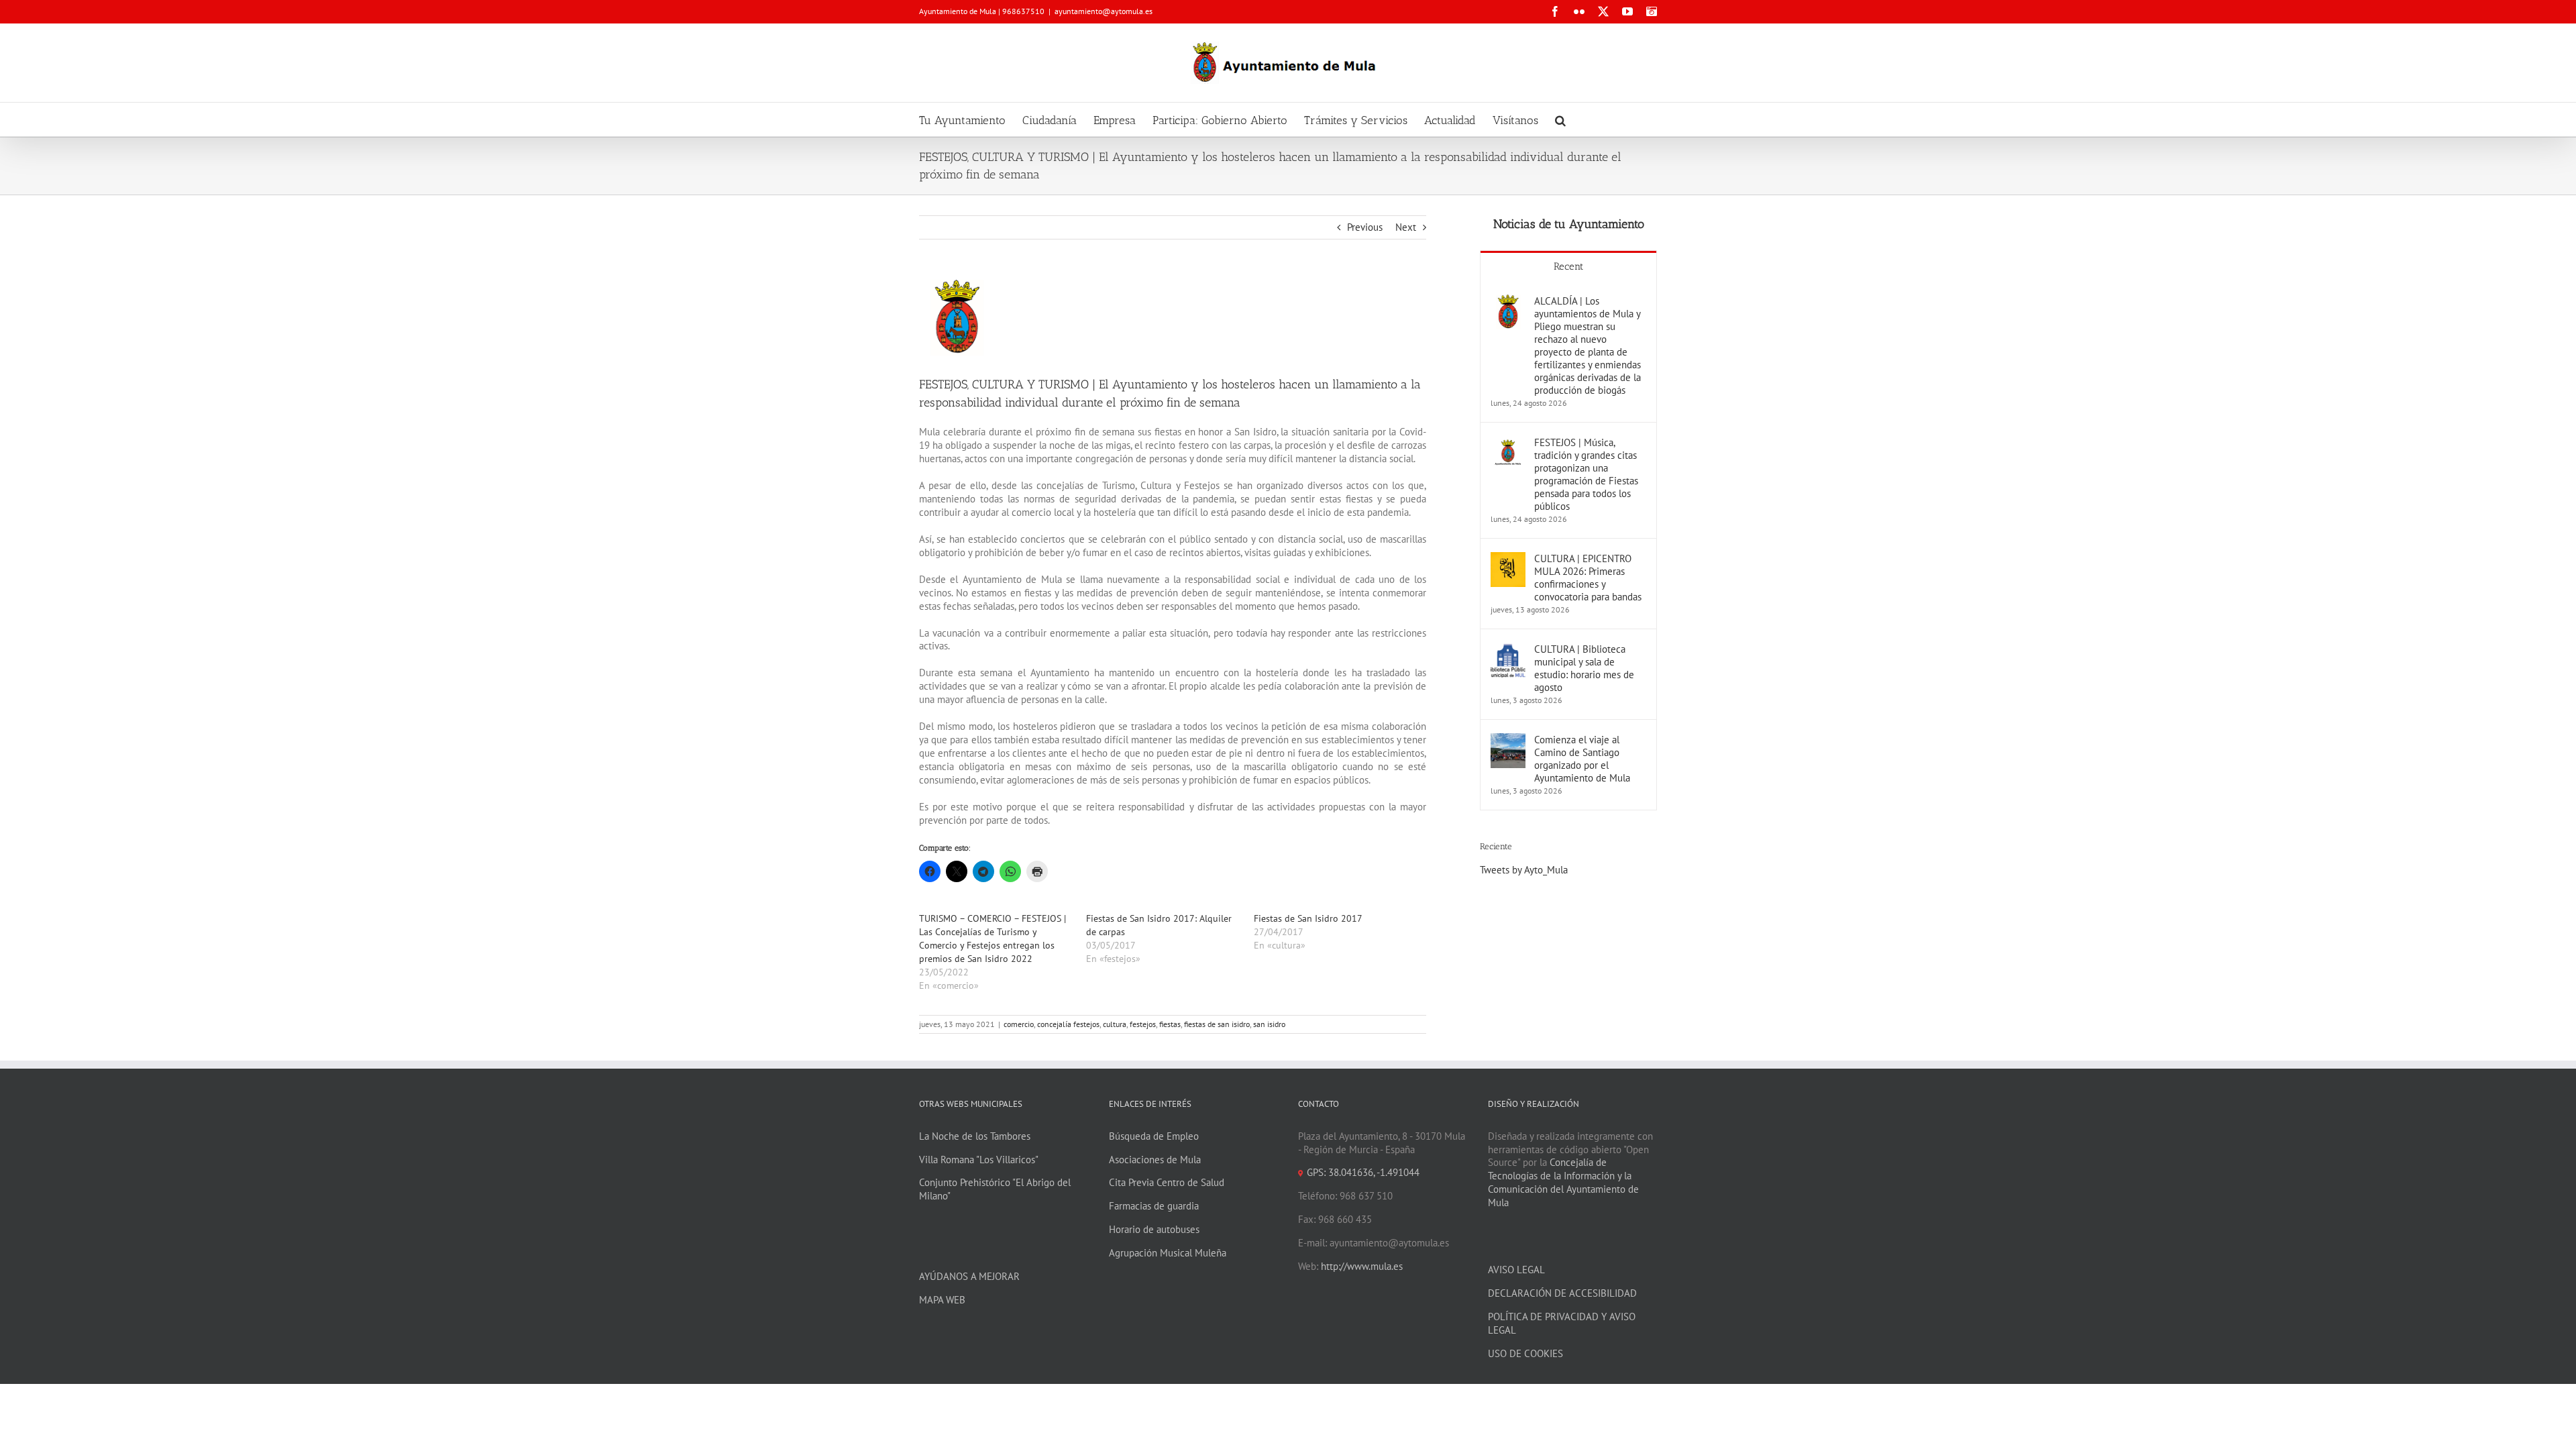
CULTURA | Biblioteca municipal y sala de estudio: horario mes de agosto (1584, 668)
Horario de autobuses (1154, 1229)
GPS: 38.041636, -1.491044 (1363, 1172)
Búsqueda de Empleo (1154, 1136)
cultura (1115, 1024)
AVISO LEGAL (1516, 1270)
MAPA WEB (942, 1300)
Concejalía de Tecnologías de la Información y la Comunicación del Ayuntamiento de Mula (1563, 1182)
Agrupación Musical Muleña (1168, 1253)
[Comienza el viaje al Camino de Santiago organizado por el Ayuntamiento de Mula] (1508, 740)
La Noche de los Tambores (975, 1136)
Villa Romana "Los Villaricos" (979, 1160)
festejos (1143, 1024)
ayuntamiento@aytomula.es (1104, 11)
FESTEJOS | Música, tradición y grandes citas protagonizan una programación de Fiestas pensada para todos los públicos (1586, 474)
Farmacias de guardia (1154, 1206)
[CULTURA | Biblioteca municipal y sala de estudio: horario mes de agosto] (1508, 649)
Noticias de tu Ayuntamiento (1569, 224)
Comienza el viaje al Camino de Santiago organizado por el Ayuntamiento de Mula (1582, 759)
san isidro (1269, 1024)
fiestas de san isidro (1217, 1024)
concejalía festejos (1068, 1024)
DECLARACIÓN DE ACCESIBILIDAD (1562, 1293)
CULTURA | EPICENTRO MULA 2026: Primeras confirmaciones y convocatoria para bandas (1588, 578)
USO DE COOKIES (1525, 1353)
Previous (1365, 227)
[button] (1560, 119)
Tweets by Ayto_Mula (1524, 870)
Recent (1568, 266)
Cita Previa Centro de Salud (1167, 1182)
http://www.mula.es (1362, 1266)
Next (1406, 227)
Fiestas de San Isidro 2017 (1308, 918)
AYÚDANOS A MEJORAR (969, 1276)
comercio (1019, 1024)
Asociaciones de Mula (1155, 1160)
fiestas (1170, 1024)
